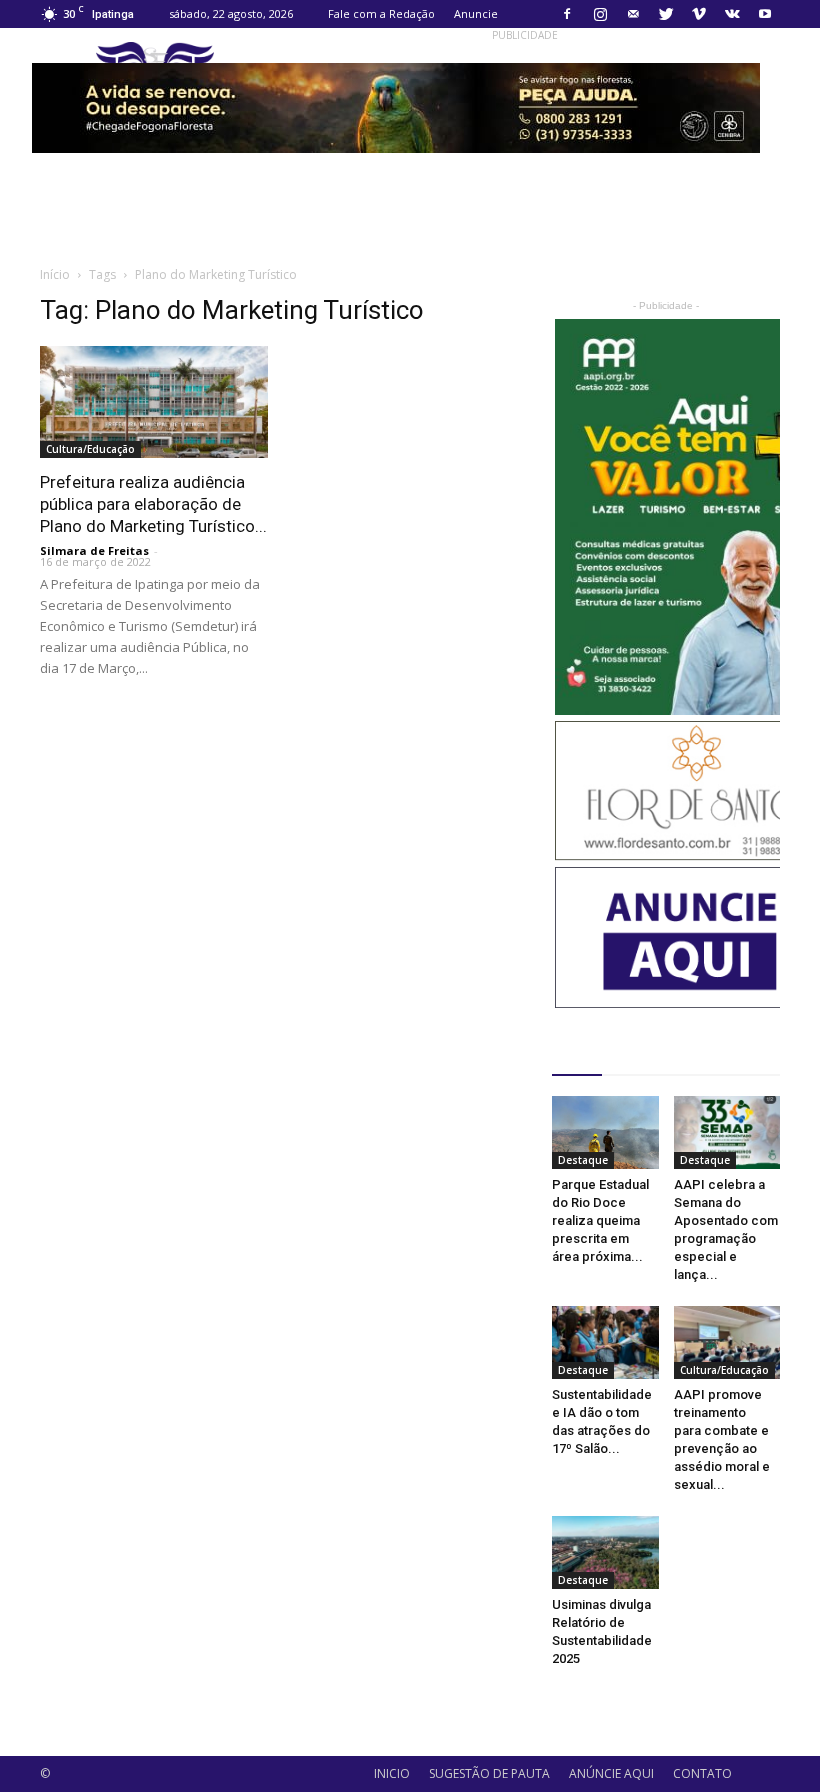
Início (55, 274)
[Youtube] (765, 14)
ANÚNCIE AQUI (611, 1773)
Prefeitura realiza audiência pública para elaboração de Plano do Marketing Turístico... (153, 504)
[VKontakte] (732, 14)
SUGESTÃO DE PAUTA (489, 1773)
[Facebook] (567, 14)
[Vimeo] (699, 14)
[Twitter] (666, 14)
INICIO (392, 1773)
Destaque (583, 1160)
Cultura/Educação (90, 449)
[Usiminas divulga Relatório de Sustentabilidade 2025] (605, 1552)
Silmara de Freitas (94, 550)
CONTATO (702, 1773)
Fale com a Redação (381, 13)
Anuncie (476, 13)
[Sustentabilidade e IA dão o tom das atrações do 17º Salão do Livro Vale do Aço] (605, 1342)
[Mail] (633, 14)
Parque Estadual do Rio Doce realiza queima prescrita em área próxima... (600, 1220)
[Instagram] (600, 14)
